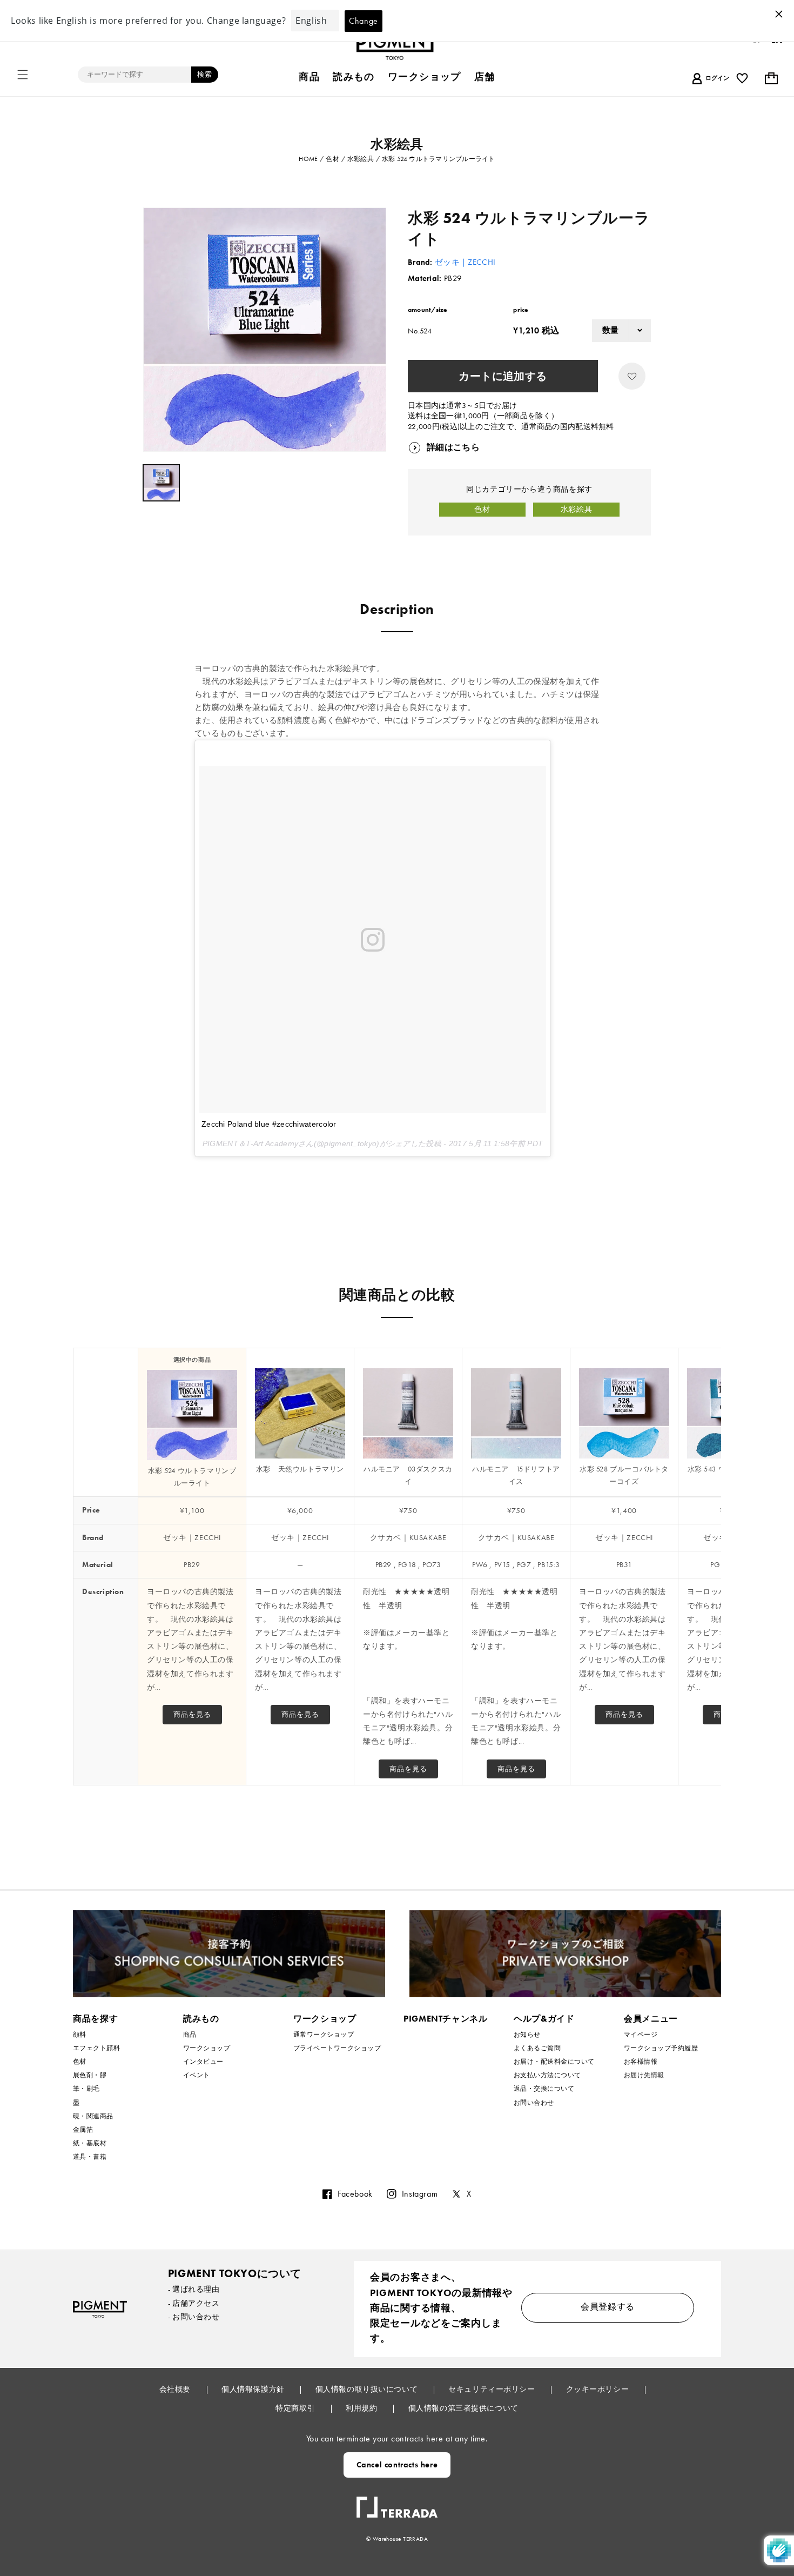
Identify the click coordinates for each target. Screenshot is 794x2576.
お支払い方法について (547, 2075)
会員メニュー (651, 2019)
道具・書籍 (90, 2157)
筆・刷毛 (86, 2089)
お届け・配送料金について (554, 2062)
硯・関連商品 (93, 2116)
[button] (23, 75)
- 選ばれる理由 (194, 2289)
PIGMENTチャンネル (446, 2019)
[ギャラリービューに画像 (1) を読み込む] (161, 483)
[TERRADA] (397, 2503)
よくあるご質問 (537, 2048)
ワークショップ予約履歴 (661, 2048)
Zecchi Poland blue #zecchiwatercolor (269, 1124)
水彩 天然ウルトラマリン (300, 1469)
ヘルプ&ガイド (544, 2019)
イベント (197, 2075)
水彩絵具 (576, 509)
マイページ (641, 2035)
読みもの (201, 2019)
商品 (190, 2035)
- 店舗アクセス (194, 2303)
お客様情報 (641, 2062)
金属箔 (83, 2130)
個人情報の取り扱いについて (368, 2389)
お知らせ (527, 2035)
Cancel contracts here (397, 2465)
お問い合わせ (534, 2103)
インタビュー (203, 2062)
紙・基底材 (90, 2143)
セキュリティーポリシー (493, 2389)
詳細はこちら (453, 447)
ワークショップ (207, 2048)
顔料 (80, 2035)
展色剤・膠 (90, 2075)
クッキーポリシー (598, 2389)
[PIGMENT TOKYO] (100, 2309)
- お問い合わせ (194, 2317)
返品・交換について (544, 2089)
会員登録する (608, 2307)
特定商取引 (296, 2408)
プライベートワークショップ (337, 2048)
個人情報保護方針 (254, 2389)
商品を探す (95, 2019)
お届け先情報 (644, 2075)
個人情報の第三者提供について (463, 2408)
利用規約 (362, 2408)
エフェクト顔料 (96, 2048)
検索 (205, 74)
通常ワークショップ (324, 2035)
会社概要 (176, 2389)
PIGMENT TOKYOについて (235, 2273)
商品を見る (192, 1714)
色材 (482, 509)
